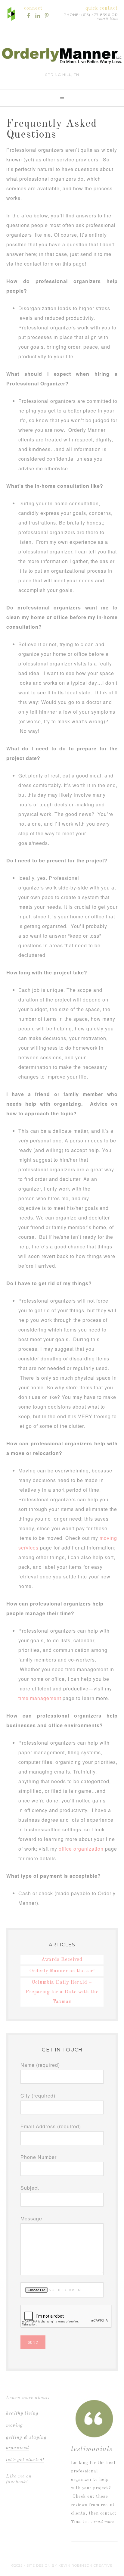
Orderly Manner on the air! (62, 1971)
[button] (62, 98)
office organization (81, 1849)
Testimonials (92, 2449)
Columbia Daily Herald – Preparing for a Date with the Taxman (62, 1992)
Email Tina (107, 19)
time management (40, 1698)
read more (104, 2522)
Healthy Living (22, 2413)
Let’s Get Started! (25, 2460)
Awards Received (62, 1960)
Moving (14, 2425)
